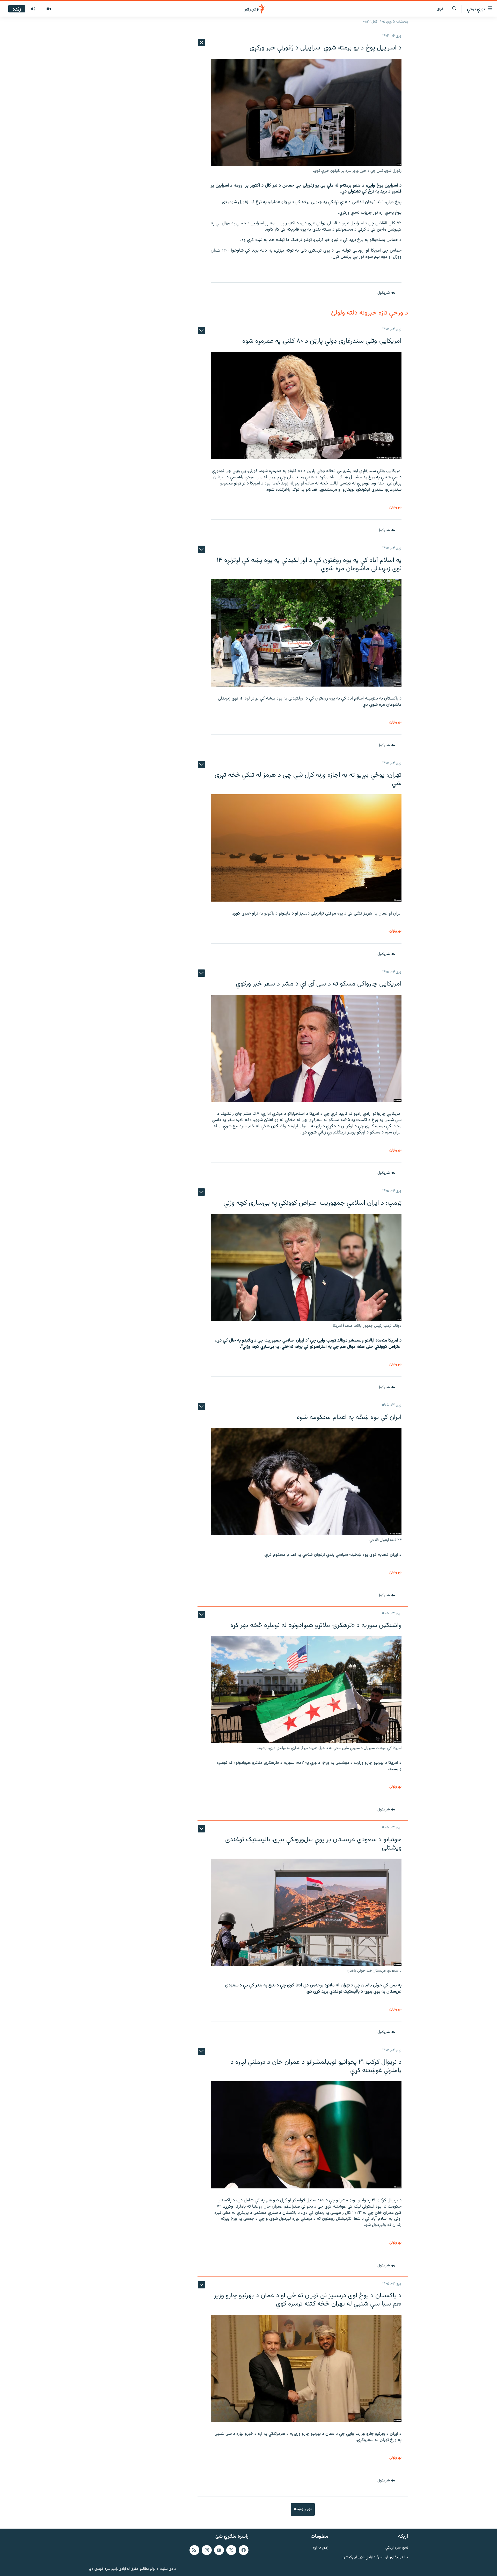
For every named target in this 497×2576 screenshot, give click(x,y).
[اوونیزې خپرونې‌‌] (33, 9)
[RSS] (194, 2550)
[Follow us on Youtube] (219, 2550)
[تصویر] (49, 9)
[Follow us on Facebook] (244, 2550)
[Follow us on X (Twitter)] (231, 2550)
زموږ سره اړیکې (397, 2548)
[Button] (386, 293)
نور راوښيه (303, 2509)
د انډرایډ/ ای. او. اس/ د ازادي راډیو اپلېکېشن (375, 2557)
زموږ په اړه (321, 2548)
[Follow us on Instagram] (207, 2550)
